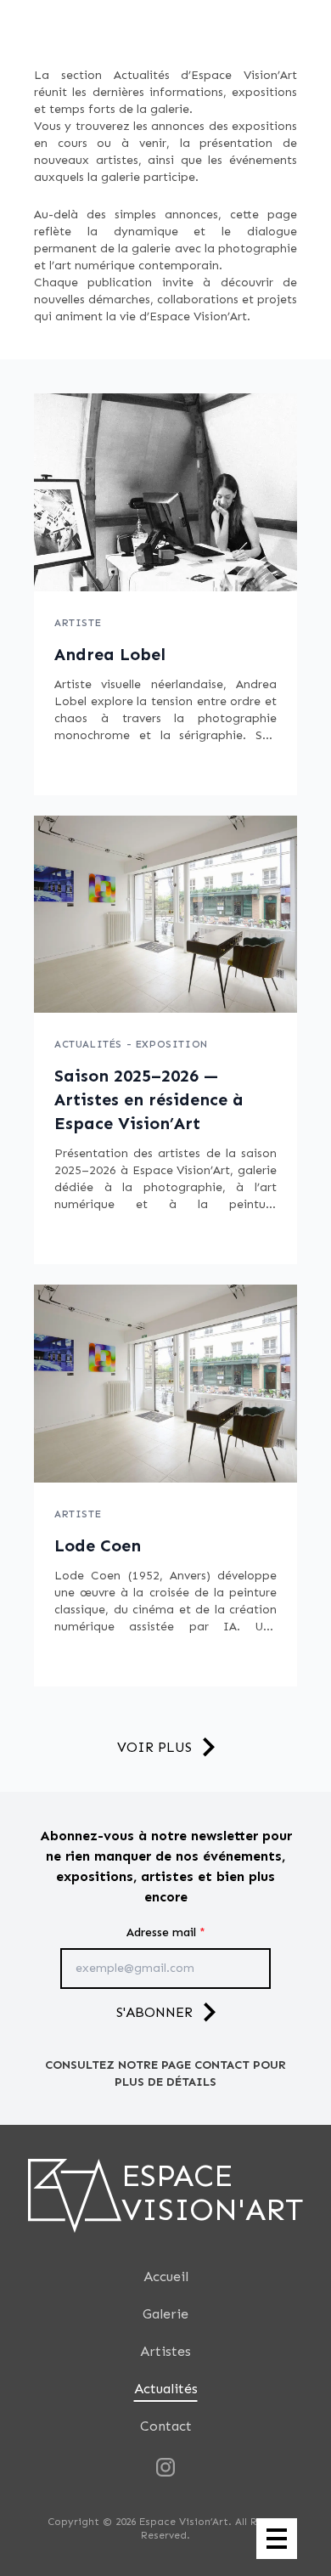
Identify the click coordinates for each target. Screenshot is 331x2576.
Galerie (165, 2314)
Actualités (166, 2389)
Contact (166, 2426)
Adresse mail (166, 1932)
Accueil (166, 2277)
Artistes (165, 2351)
